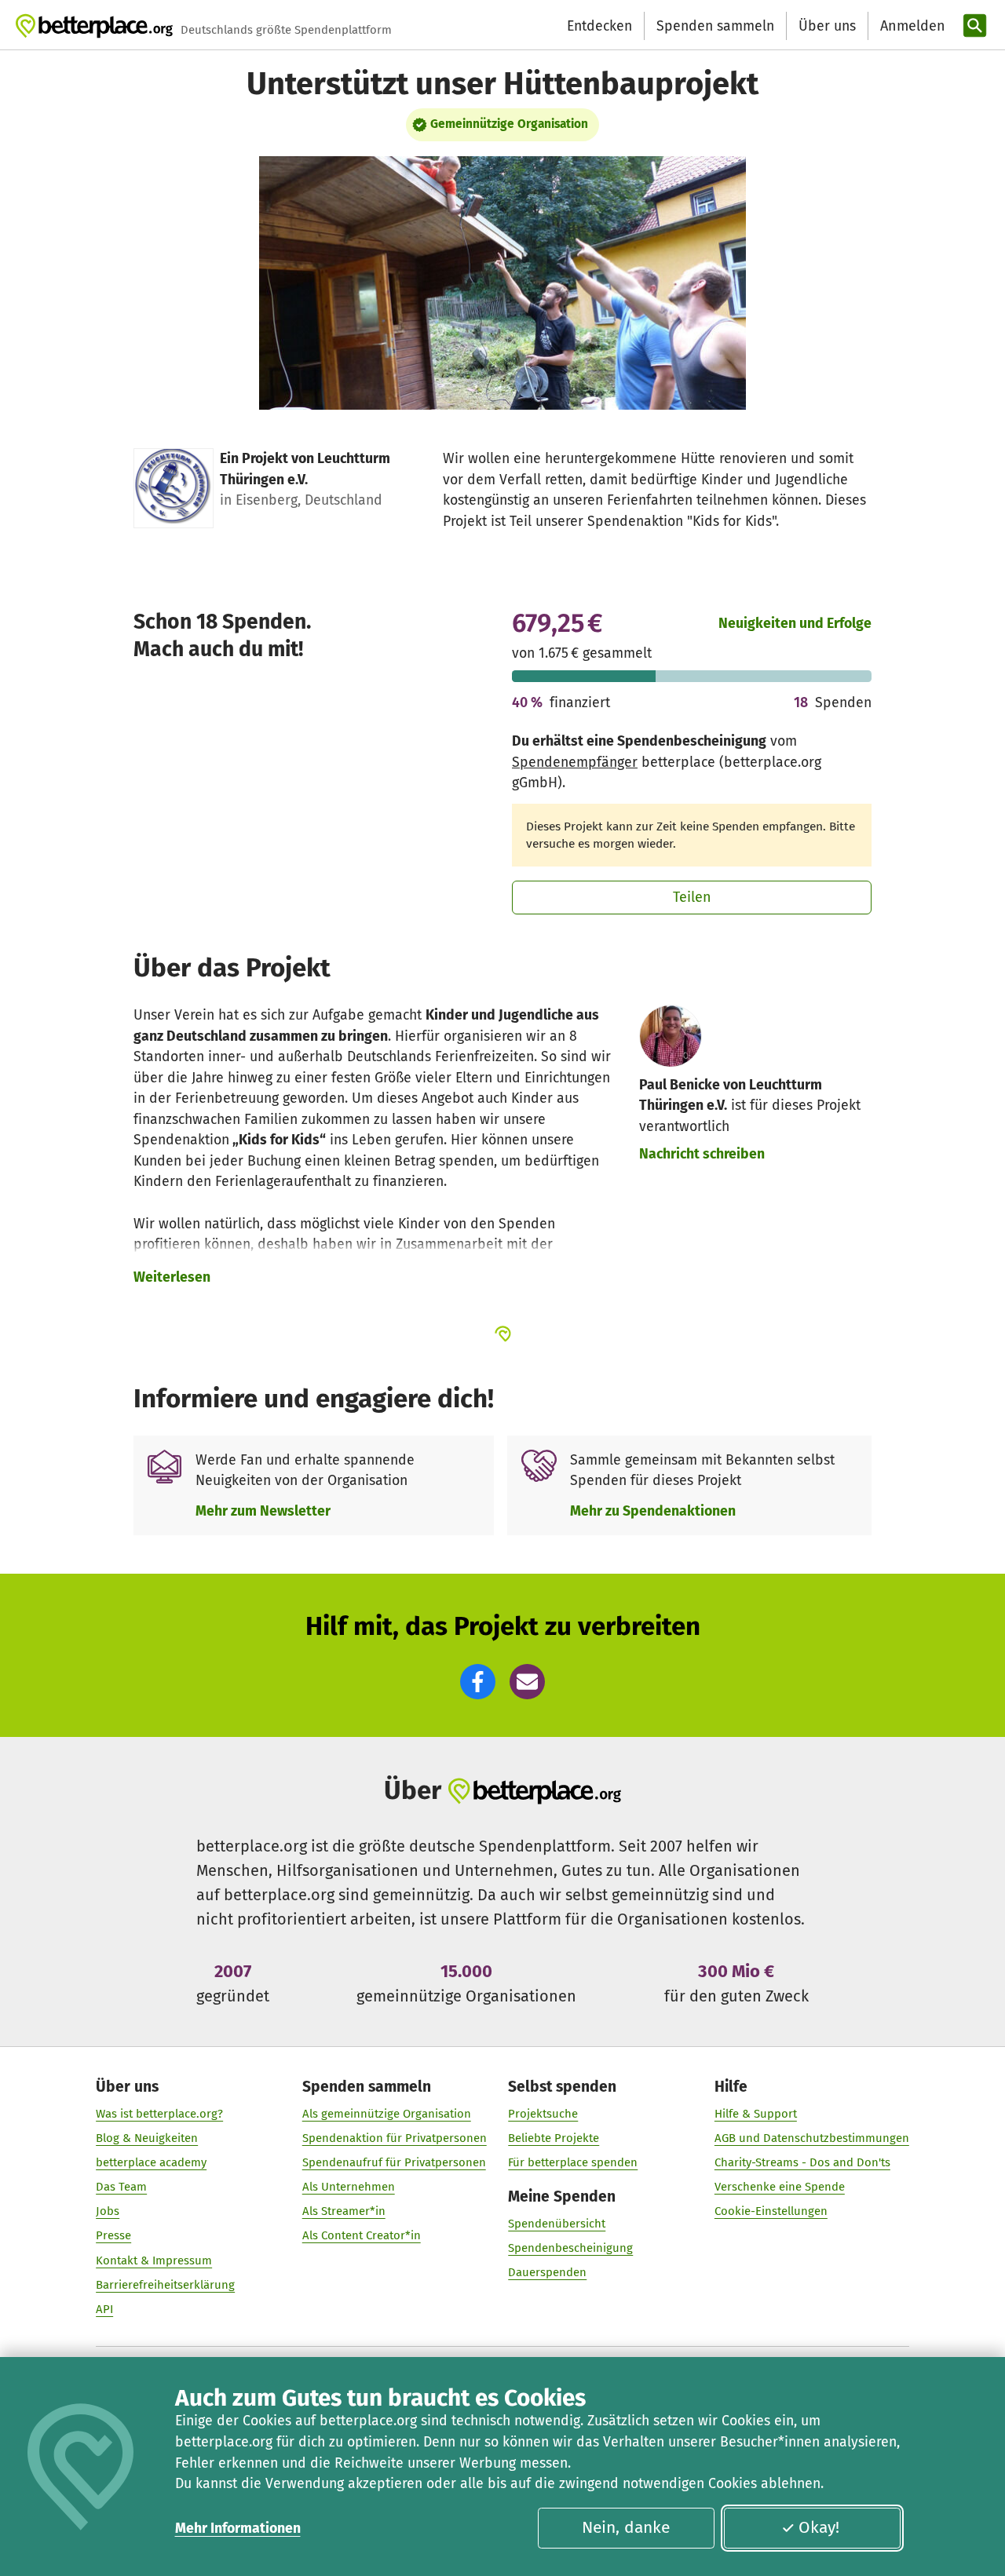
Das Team (121, 2187)
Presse (113, 2235)
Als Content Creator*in (362, 2235)
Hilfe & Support (756, 2114)
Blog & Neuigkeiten (147, 2138)
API (104, 2309)
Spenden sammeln (715, 26)
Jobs (108, 2211)
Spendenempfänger (575, 762)
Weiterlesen (172, 1277)
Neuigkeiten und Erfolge (795, 623)
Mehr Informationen (238, 2528)
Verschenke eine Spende (780, 2187)
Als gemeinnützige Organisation (387, 2114)
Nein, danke (626, 2527)
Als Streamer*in (344, 2211)
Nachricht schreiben (702, 1154)
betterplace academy (151, 2162)
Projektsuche (543, 2114)
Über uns (827, 26)
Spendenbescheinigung (570, 2248)
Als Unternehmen (349, 2187)
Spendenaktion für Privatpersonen (395, 2138)
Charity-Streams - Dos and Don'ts (802, 2162)
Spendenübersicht (557, 2224)
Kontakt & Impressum (154, 2260)
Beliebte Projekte (554, 2138)
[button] (478, 1682)
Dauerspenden (547, 2272)
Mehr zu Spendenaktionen (653, 1511)
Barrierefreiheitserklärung (165, 2285)
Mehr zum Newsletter (263, 1511)
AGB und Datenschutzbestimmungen (812, 2138)
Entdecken (599, 26)
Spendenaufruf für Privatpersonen (394, 2162)
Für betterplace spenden (573, 2162)
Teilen (692, 897)
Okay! (819, 2527)
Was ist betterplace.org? (159, 2114)
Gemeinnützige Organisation (509, 124)
